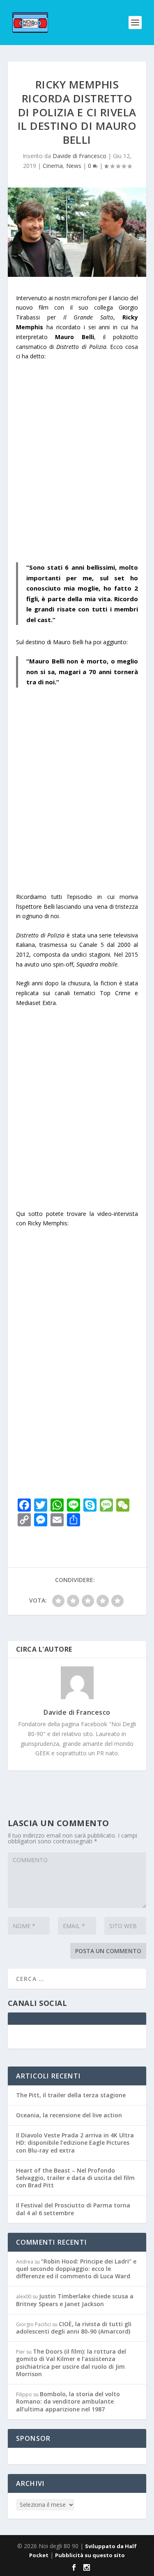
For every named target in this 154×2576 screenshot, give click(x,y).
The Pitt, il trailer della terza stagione (71, 1912)
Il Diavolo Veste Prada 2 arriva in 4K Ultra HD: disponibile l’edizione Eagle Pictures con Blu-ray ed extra (75, 1959)
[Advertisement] (77, 467)
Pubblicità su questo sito (90, 2372)
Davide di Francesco (79, 156)
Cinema (53, 166)
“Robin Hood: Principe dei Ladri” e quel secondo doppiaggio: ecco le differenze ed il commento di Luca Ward (76, 2086)
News (74, 166)
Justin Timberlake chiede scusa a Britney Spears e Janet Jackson (75, 2117)
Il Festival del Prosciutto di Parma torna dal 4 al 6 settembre (73, 2026)
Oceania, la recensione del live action (69, 1932)
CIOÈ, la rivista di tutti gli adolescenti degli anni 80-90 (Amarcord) (74, 2145)
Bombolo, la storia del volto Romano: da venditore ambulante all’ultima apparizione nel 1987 (68, 2218)
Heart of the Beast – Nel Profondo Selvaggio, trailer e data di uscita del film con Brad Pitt (75, 1995)
